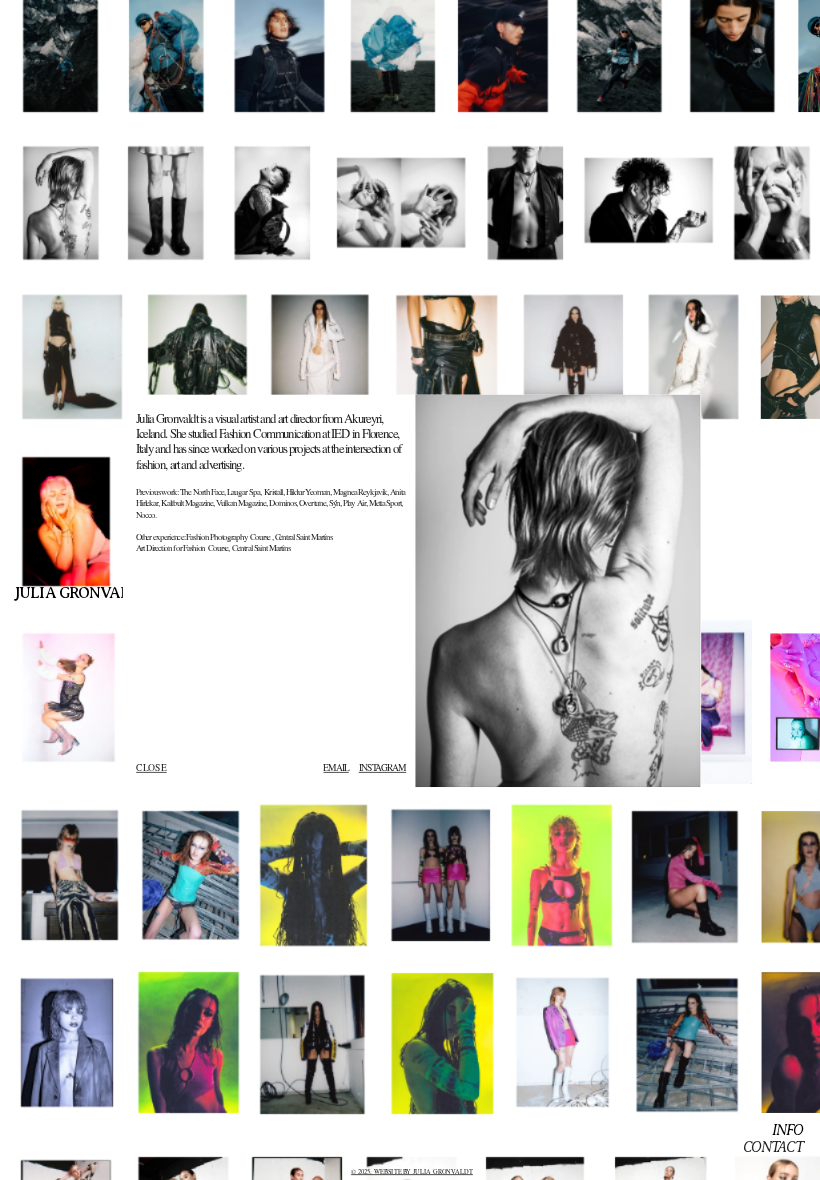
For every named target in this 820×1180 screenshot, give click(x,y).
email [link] (335, 767)
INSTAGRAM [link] (382, 767)
